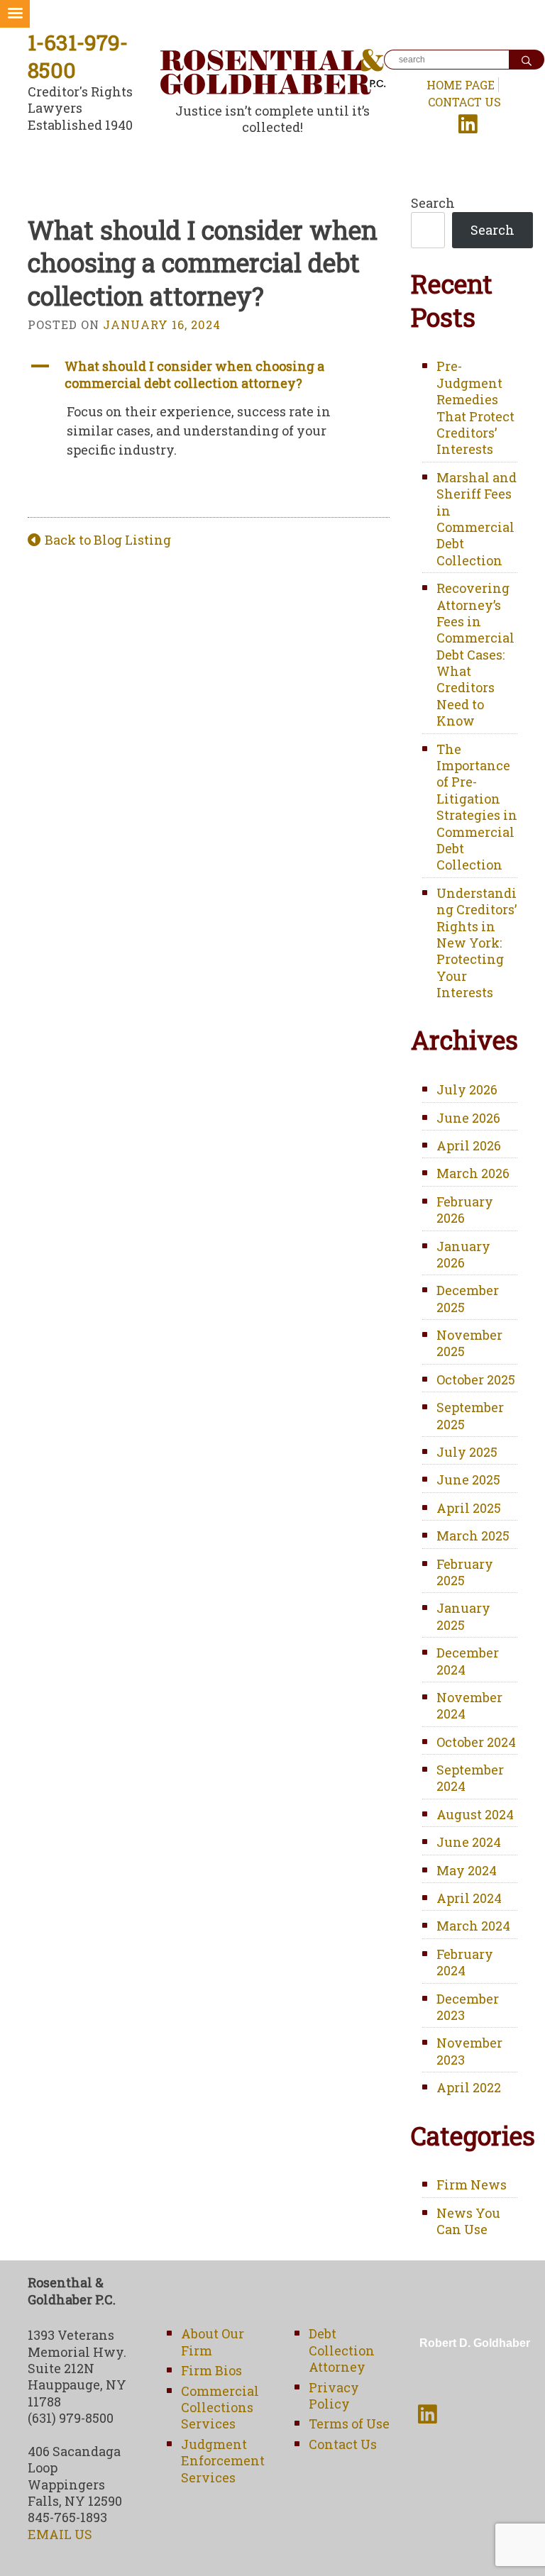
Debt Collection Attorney (342, 2350)
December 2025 (468, 1298)
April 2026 (469, 1145)
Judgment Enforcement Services (223, 2461)
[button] (209, 375)
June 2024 (469, 1842)
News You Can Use (468, 2221)
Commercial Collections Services (220, 2408)
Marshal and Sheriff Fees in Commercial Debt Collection (477, 519)
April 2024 (469, 1898)
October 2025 (476, 1379)
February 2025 (465, 1572)
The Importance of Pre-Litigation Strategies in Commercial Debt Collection (477, 807)
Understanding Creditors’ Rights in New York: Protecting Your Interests (477, 943)
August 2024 (475, 1814)
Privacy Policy (334, 2395)
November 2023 (469, 2051)
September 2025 (470, 1415)
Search (433, 203)
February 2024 (465, 1962)
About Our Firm (213, 2342)
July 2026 (467, 1089)
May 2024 (467, 1870)
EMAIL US (60, 2534)
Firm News (472, 2184)
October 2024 (476, 1742)
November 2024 (469, 1705)
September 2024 (470, 1778)
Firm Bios (211, 2370)
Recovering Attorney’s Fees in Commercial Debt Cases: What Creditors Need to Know (475, 654)
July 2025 (467, 1452)
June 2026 (468, 1118)
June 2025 (468, 1479)
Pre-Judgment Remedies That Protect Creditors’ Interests (475, 407)
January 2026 (463, 1254)
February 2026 (465, 1210)
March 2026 (473, 1173)
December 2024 (468, 1661)
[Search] (527, 60)
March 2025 (473, 1536)
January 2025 (463, 1616)
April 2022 (469, 2087)
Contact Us (464, 102)
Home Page (461, 85)
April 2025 (469, 1508)
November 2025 (469, 1343)
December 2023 (468, 2007)
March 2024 (473, 1926)
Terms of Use (349, 2424)
